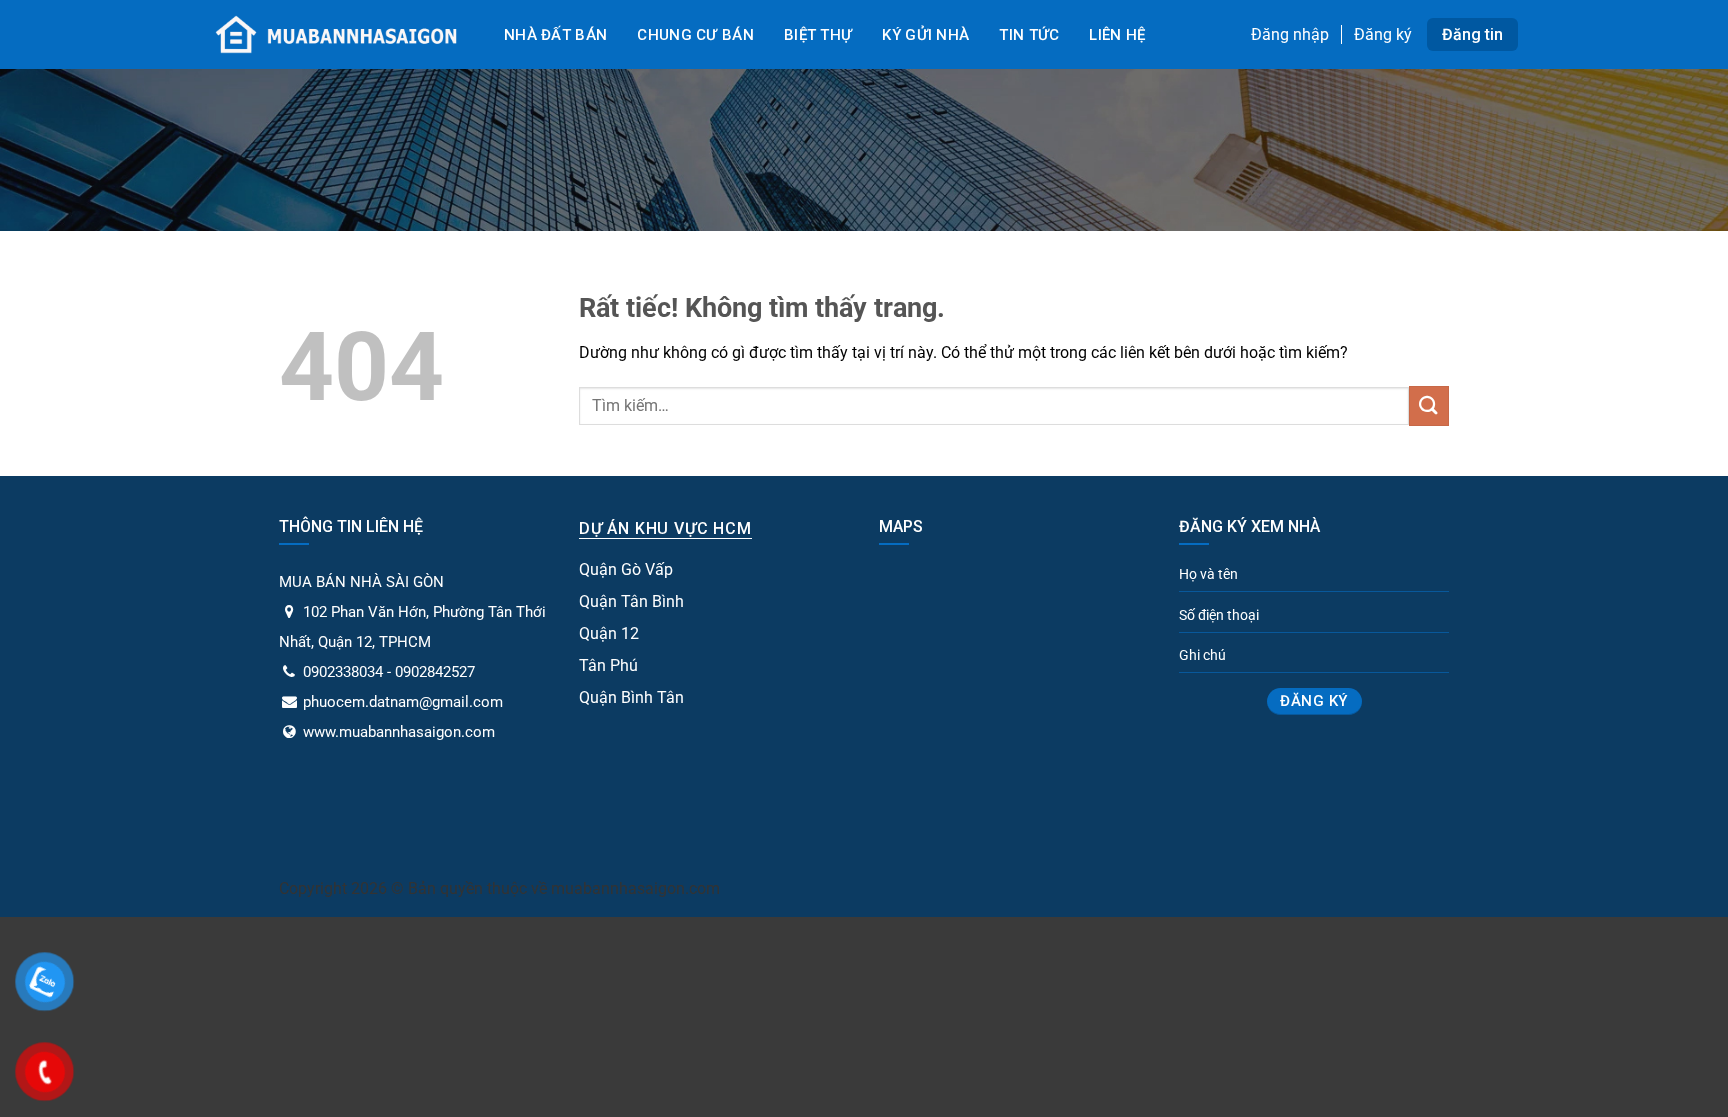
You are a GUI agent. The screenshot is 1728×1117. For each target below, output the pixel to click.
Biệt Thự (818, 35)
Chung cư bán (695, 35)
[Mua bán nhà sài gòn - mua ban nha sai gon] (334, 34)
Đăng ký (1383, 34)
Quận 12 (609, 633)
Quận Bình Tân (631, 697)
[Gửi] (1429, 405)
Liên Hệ (1117, 35)
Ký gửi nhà (925, 35)
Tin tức (1029, 35)
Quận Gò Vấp (626, 569)
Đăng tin (1472, 34)
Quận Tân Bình (631, 601)
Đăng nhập (1290, 34)
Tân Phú (608, 665)
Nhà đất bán (555, 35)
